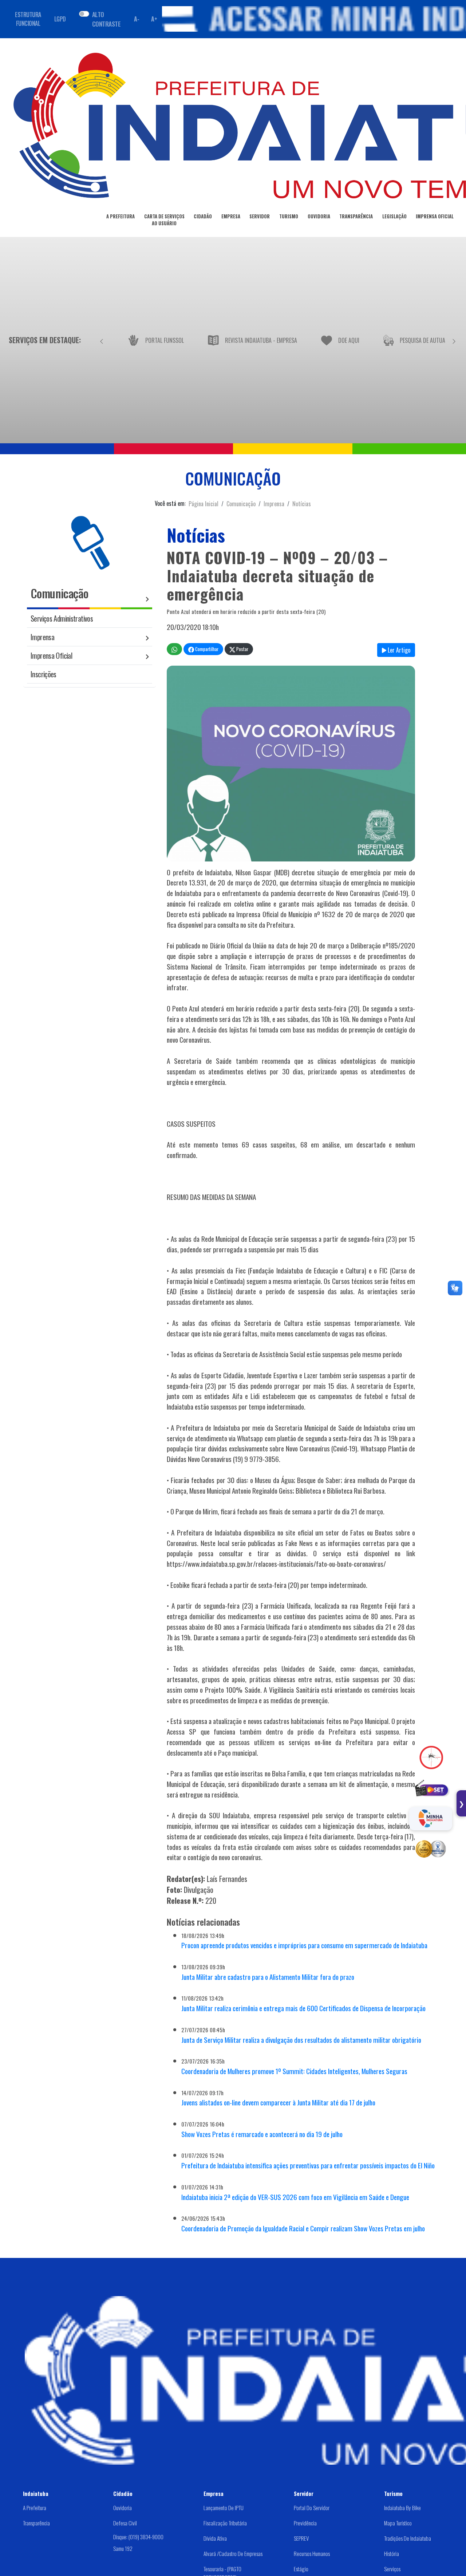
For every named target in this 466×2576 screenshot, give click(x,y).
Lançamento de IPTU (224, 2508)
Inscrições (44, 674)
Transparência (36, 2523)
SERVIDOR (260, 216)
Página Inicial (204, 504)
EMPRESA (231, 216)
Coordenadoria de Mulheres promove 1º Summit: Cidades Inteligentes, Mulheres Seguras (294, 2071)
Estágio (301, 2569)
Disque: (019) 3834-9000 (138, 2536)
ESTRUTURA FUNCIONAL (28, 19)
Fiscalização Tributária (225, 2523)
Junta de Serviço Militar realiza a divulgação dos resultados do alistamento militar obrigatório (301, 2040)
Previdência (305, 2523)
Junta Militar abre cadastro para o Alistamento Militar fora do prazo (268, 1977)
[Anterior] (102, 340)
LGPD (60, 19)
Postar (242, 649)
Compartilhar (206, 649)
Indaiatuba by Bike (402, 2508)
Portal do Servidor (312, 2508)
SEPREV (301, 2538)
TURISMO (289, 216)
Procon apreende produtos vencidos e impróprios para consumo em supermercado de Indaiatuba (304, 1945)
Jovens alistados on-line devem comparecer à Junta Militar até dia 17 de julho (278, 2102)
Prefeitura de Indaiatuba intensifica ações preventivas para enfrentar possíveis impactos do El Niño (308, 2165)
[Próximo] (454, 340)
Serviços (392, 2569)
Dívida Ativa (215, 2538)
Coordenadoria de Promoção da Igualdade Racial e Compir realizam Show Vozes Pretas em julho (303, 2228)
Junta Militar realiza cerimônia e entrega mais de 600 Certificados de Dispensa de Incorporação (303, 2008)
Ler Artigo (398, 650)
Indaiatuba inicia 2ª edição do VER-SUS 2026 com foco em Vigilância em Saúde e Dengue (295, 2197)
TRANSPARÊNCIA (356, 216)
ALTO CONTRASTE (106, 19)
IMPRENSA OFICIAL (435, 216)
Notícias (302, 504)
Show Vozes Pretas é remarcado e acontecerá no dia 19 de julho (262, 2134)
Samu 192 (123, 2548)
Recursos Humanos (312, 2553)
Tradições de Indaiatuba (408, 2538)
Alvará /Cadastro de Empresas (233, 2553)
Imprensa (274, 504)
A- (137, 19)
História (392, 2553)
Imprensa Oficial (51, 655)
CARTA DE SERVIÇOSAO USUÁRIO (164, 220)
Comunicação (241, 504)
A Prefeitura (35, 2508)
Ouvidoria (123, 2508)
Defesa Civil (125, 2523)
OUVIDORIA (319, 216)
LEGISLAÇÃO (394, 216)
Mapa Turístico (398, 2523)
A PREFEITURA (121, 216)
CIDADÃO (203, 216)
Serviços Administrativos (62, 618)
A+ (154, 19)
